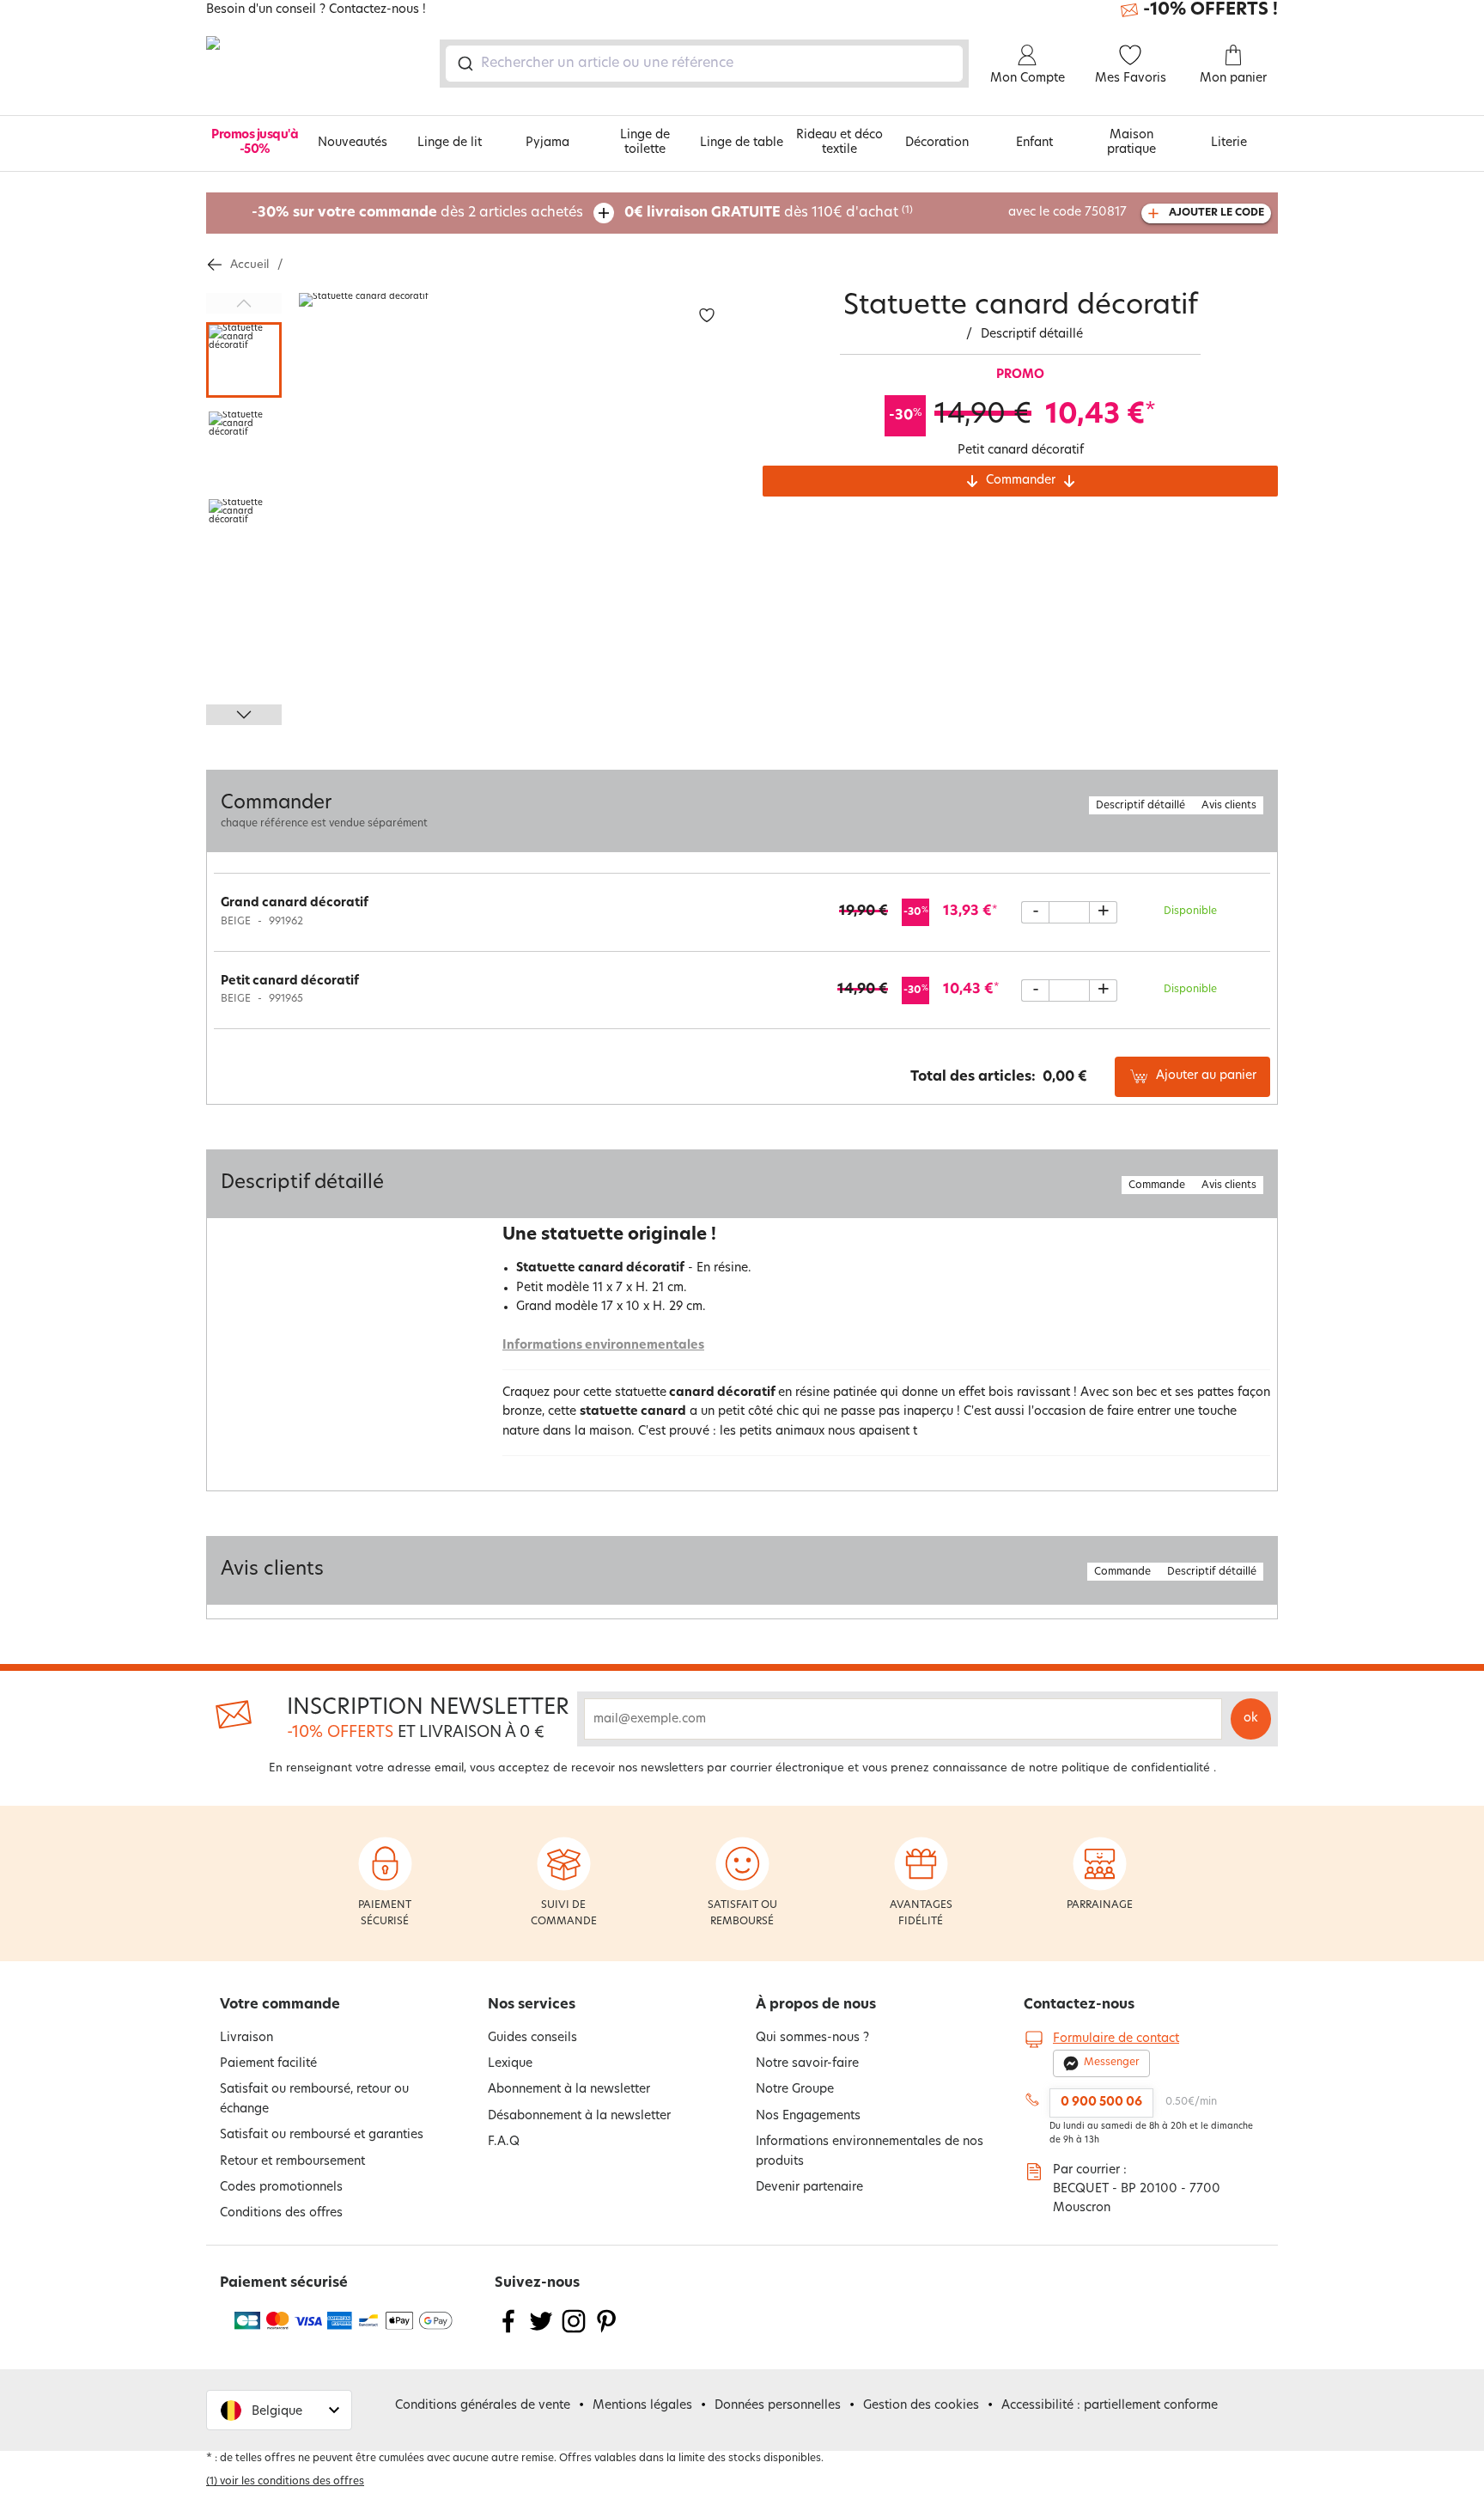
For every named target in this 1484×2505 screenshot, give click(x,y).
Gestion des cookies (921, 2406)
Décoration (937, 143)
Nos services (532, 2005)
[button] (279, 2410)
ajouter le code (1216, 213)
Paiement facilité (268, 2064)
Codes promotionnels (281, 2188)
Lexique (510, 2064)
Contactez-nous (1079, 2005)
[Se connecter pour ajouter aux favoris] (707, 316)
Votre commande (280, 2005)
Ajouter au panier (1206, 1076)
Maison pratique (1131, 143)
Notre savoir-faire (807, 2064)
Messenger (1112, 2063)
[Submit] (464, 64)
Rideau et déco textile (839, 143)
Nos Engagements (808, 2116)
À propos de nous (816, 2005)
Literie (1229, 143)
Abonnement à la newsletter (569, 2090)
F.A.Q (504, 2142)
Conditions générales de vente (483, 2406)
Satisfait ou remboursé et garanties (322, 2135)
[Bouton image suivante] (244, 715)
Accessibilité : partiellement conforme (1110, 2406)
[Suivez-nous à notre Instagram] (574, 2332)
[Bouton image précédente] (244, 303)
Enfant (1034, 143)
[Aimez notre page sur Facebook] (508, 2332)
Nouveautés (353, 143)
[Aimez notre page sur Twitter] (541, 2332)
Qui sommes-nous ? (812, 2038)
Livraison (246, 2038)
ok (1251, 1719)
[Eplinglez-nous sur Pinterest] (606, 2332)
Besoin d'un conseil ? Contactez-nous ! (316, 10)
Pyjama (547, 143)
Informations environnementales (603, 1346)
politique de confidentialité (1136, 1768)
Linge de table (742, 143)
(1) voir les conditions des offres (285, 2482)
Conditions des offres (281, 2213)
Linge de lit (450, 143)
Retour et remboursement (292, 2162)
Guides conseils (532, 2038)
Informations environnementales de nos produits (870, 2151)
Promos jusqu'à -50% (255, 143)
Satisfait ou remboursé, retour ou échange (314, 2099)
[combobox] (704, 64)
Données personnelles (778, 2406)
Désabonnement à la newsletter (579, 2116)
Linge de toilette (645, 143)
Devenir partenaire (809, 2188)
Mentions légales (642, 2406)
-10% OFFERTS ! (1210, 10)
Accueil (249, 265)
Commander (1021, 481)
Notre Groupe (795, 2090)
